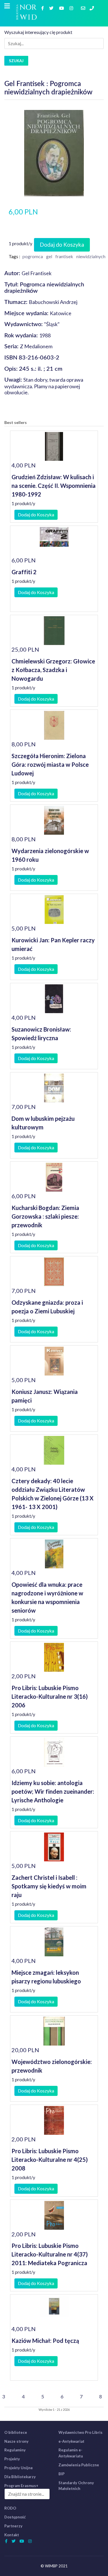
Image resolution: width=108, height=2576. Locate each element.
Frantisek (64, 256)
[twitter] (52, 8)
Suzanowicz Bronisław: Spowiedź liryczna (41, 1034)
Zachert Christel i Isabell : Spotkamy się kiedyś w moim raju (49, 1886)
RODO (10, 2508)
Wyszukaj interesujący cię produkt (38, 32)
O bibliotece (16, 2432)
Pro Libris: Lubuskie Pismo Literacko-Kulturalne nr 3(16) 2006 (50, 1696)
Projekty (12, 2459)
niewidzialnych (91, 256)
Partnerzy (13, 2526)
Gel (49, 256)
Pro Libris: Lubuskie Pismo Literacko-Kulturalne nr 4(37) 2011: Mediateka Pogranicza (50, 2254)
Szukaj (16, 61)
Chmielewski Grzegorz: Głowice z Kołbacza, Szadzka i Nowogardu (53, 670)
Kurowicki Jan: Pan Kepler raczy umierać (53, 944)
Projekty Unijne (19, 2468)
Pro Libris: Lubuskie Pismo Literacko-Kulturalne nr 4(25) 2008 (50, 2160)
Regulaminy (15, 2450)
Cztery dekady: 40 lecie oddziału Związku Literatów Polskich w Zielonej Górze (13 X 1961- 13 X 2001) (53, 1494)
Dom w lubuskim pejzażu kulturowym (43, 1123)
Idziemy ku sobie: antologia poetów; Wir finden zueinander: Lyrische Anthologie (53, 1791)
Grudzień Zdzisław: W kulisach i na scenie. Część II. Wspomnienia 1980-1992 (54, 486)
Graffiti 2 (24, 572)
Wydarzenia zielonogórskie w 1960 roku (50, 855)
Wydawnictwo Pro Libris (80, 2432)
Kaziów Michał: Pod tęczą (45, 2341)
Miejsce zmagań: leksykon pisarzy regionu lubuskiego (46, 1977)
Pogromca (33, 256)
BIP (61, 2474)
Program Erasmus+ (21, 2486)
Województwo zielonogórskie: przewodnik (52, 2066)
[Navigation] (7, 6)
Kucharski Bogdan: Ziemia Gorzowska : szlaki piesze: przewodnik (45, 1216)
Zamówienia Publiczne (79, 2465)
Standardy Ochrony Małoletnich (76, 2486)
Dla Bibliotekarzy (20, 2477)
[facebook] (43, 8)
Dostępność (15, 2517)
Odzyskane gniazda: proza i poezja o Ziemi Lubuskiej (47, 1307)
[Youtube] (62, 8)
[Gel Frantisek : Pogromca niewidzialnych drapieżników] (54, 152)
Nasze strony (16, 2441)
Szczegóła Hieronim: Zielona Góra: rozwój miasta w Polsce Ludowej (50, 764)
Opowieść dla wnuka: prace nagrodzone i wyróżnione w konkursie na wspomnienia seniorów (47, 1597)
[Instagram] (72, 8)
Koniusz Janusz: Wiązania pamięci (45, 1396)
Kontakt (12, 2535)
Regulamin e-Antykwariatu (71, 2453)
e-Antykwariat (71, 2441)
